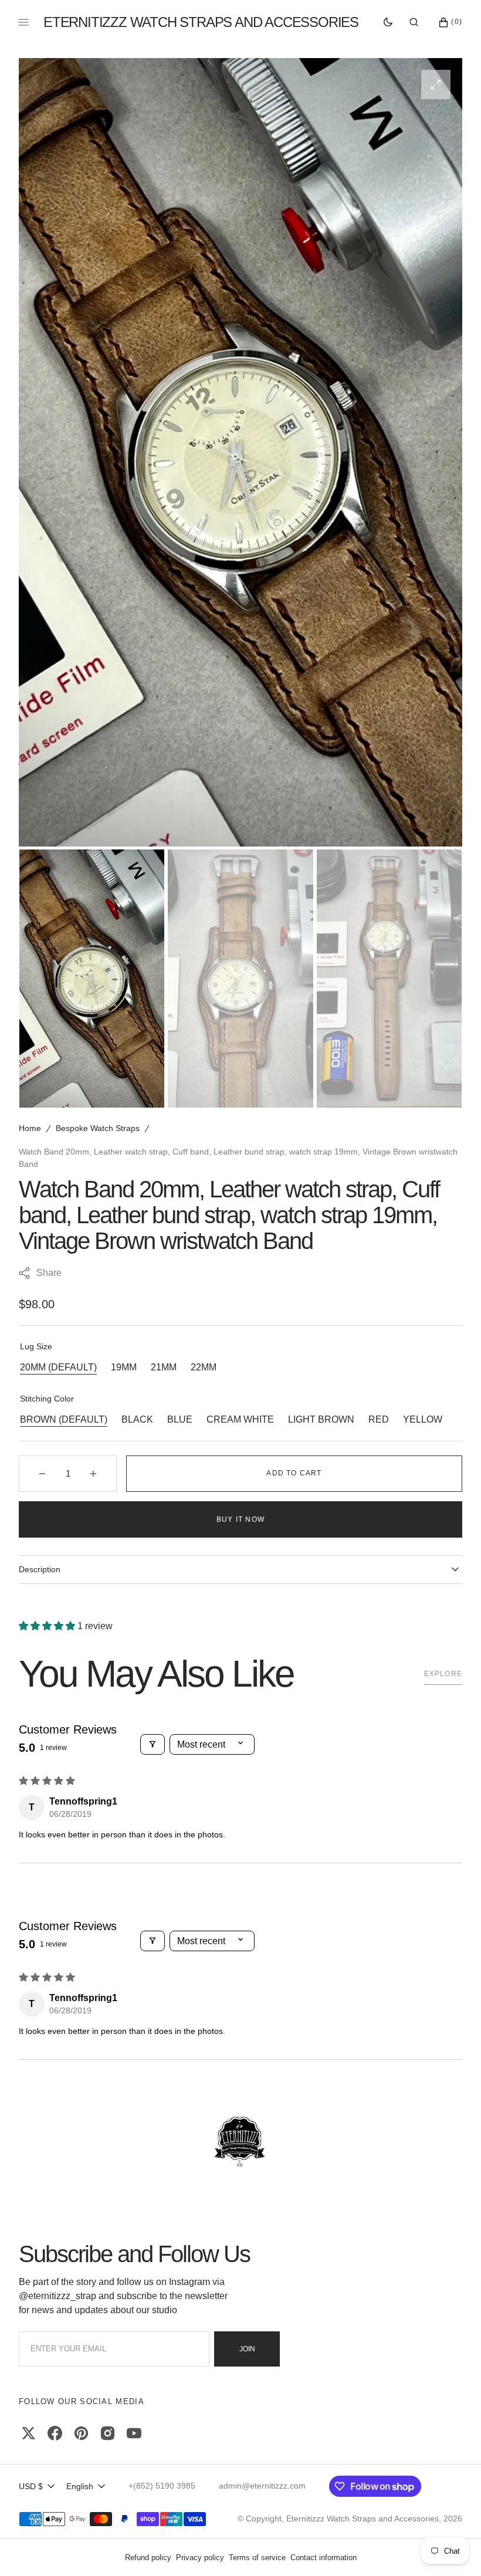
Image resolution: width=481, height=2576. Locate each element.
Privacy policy (200, 2558)
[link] (240, 2142)
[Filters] (153, 1744)
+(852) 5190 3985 (162, 2486)
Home (30, 1128)
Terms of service (257, 2558)
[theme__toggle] (388, 22)
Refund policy (148, 2558)
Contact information (324, 2558)
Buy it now (240, 1519)
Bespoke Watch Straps (98, 1128)
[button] (414, 22)
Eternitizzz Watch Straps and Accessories (363, 2519)
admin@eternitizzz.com (262, 2486)
